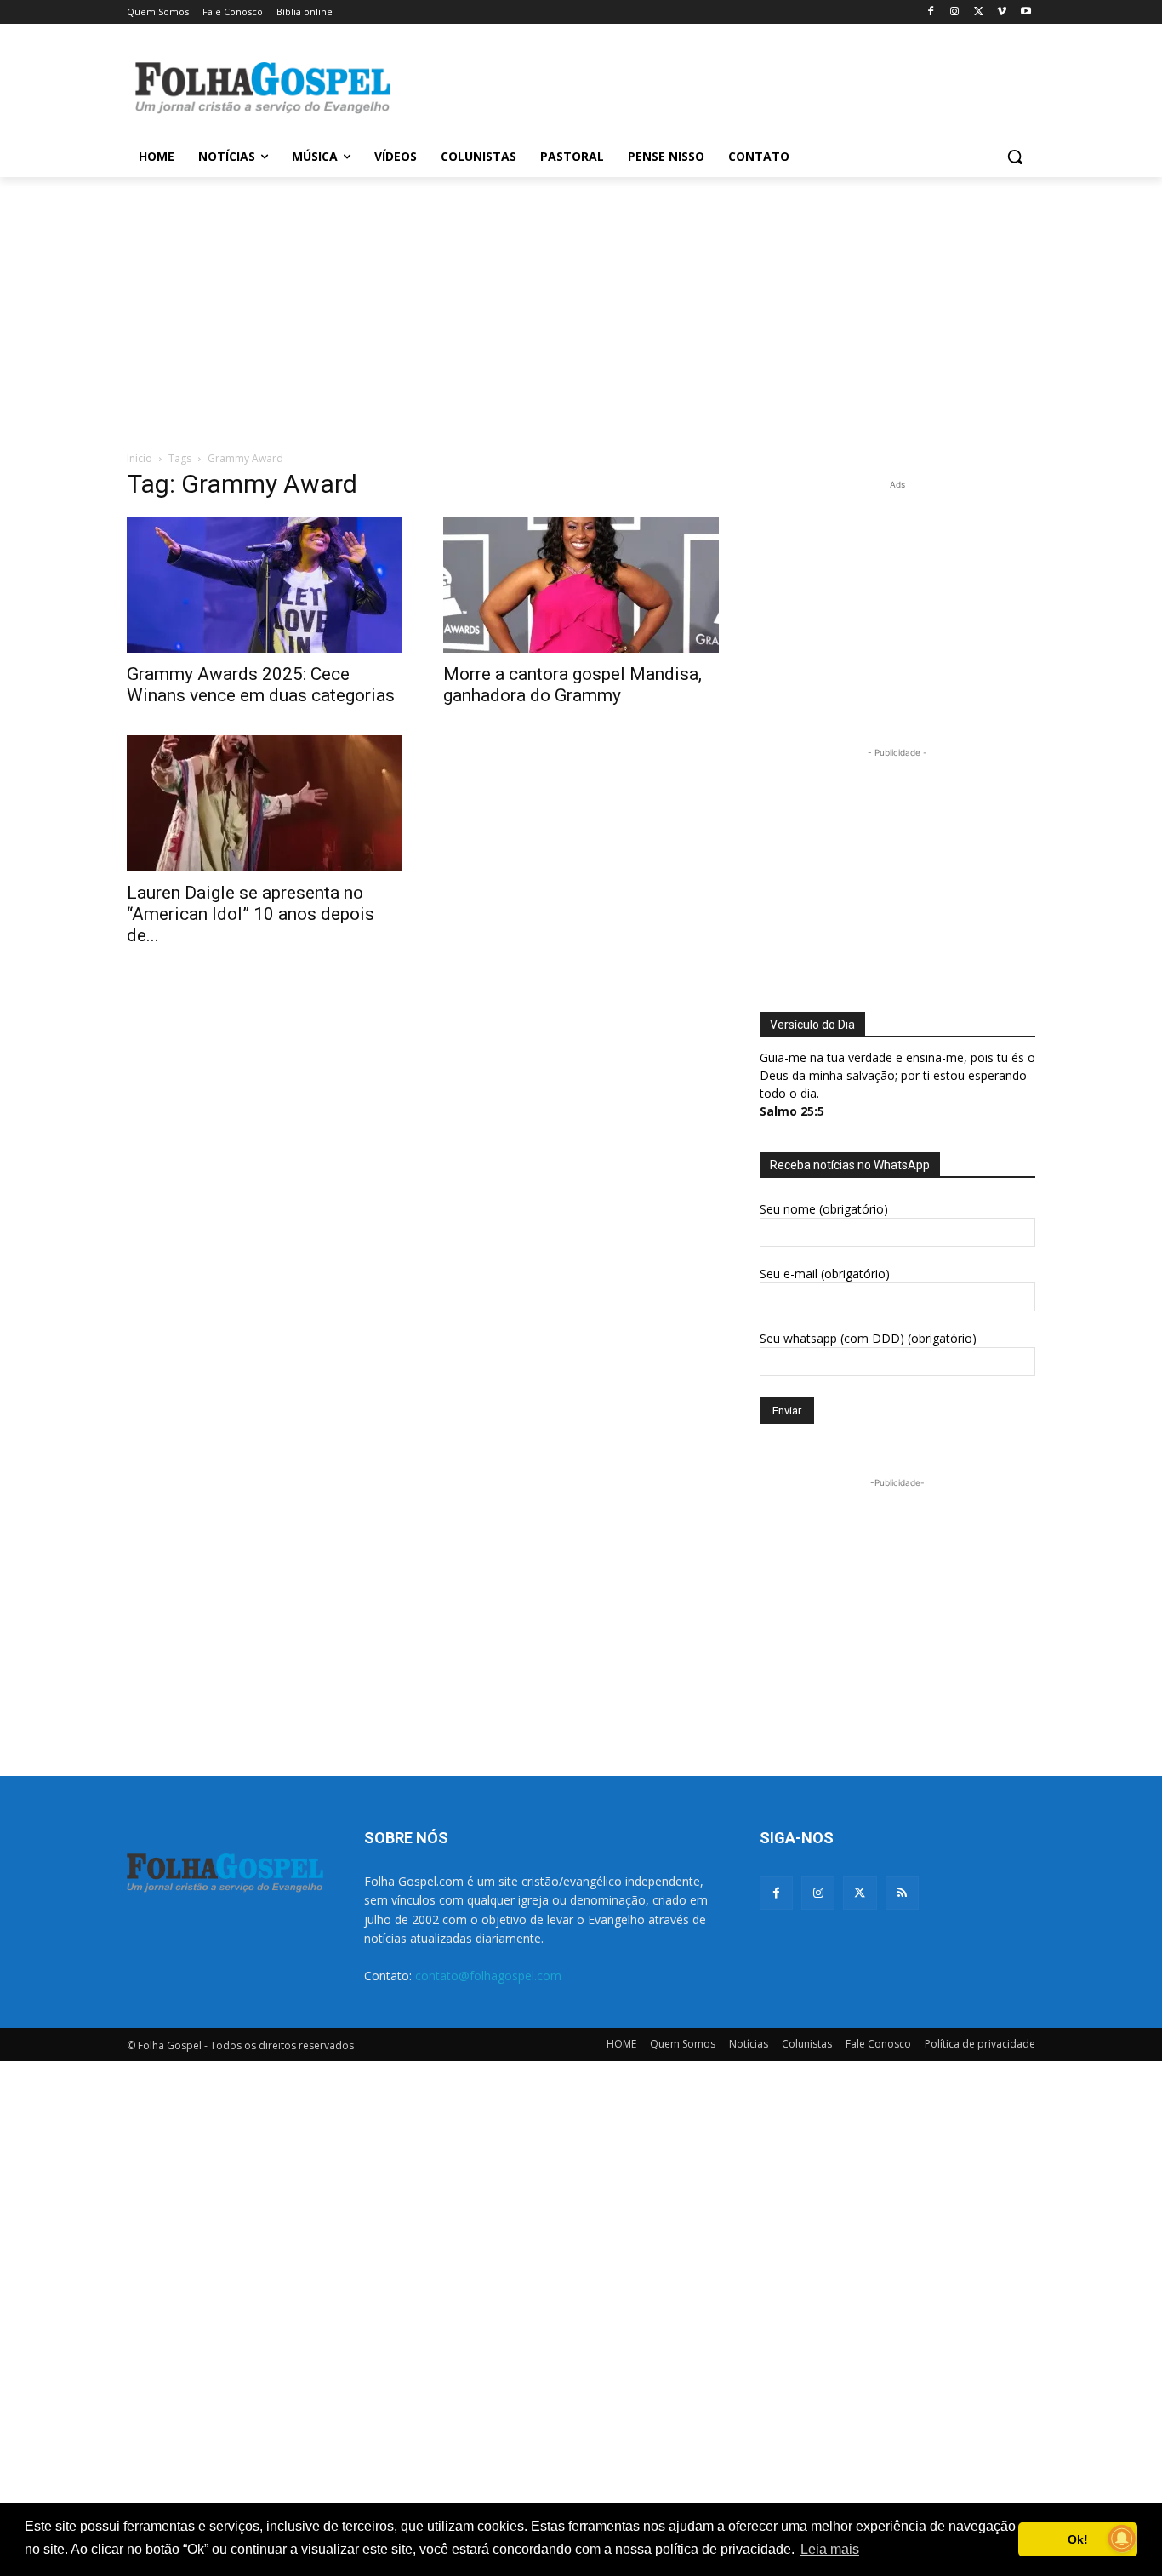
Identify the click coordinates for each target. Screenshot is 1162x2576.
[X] (979, 12)
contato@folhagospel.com (488, 1976)
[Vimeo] (1002, 12)
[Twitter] (860, 1893)
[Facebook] (931, 12)
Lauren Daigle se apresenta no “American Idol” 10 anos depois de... (251, 914)
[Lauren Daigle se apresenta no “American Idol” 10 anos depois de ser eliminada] (265, 803)
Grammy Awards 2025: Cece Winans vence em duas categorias (261, 685)
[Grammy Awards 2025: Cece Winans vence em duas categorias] (265, 585)
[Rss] (902, 1893)
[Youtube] (1025, 12)
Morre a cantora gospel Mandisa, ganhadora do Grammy (572, 685)
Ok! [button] (1078, 2539)
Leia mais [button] (830, 2549)
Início (140, 458)
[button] (1015, 157)
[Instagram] (955, 12)
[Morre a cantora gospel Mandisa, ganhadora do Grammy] (581, 585)
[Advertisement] (709, 86)
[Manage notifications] (1122, 2539)
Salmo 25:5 (792, 1111)
